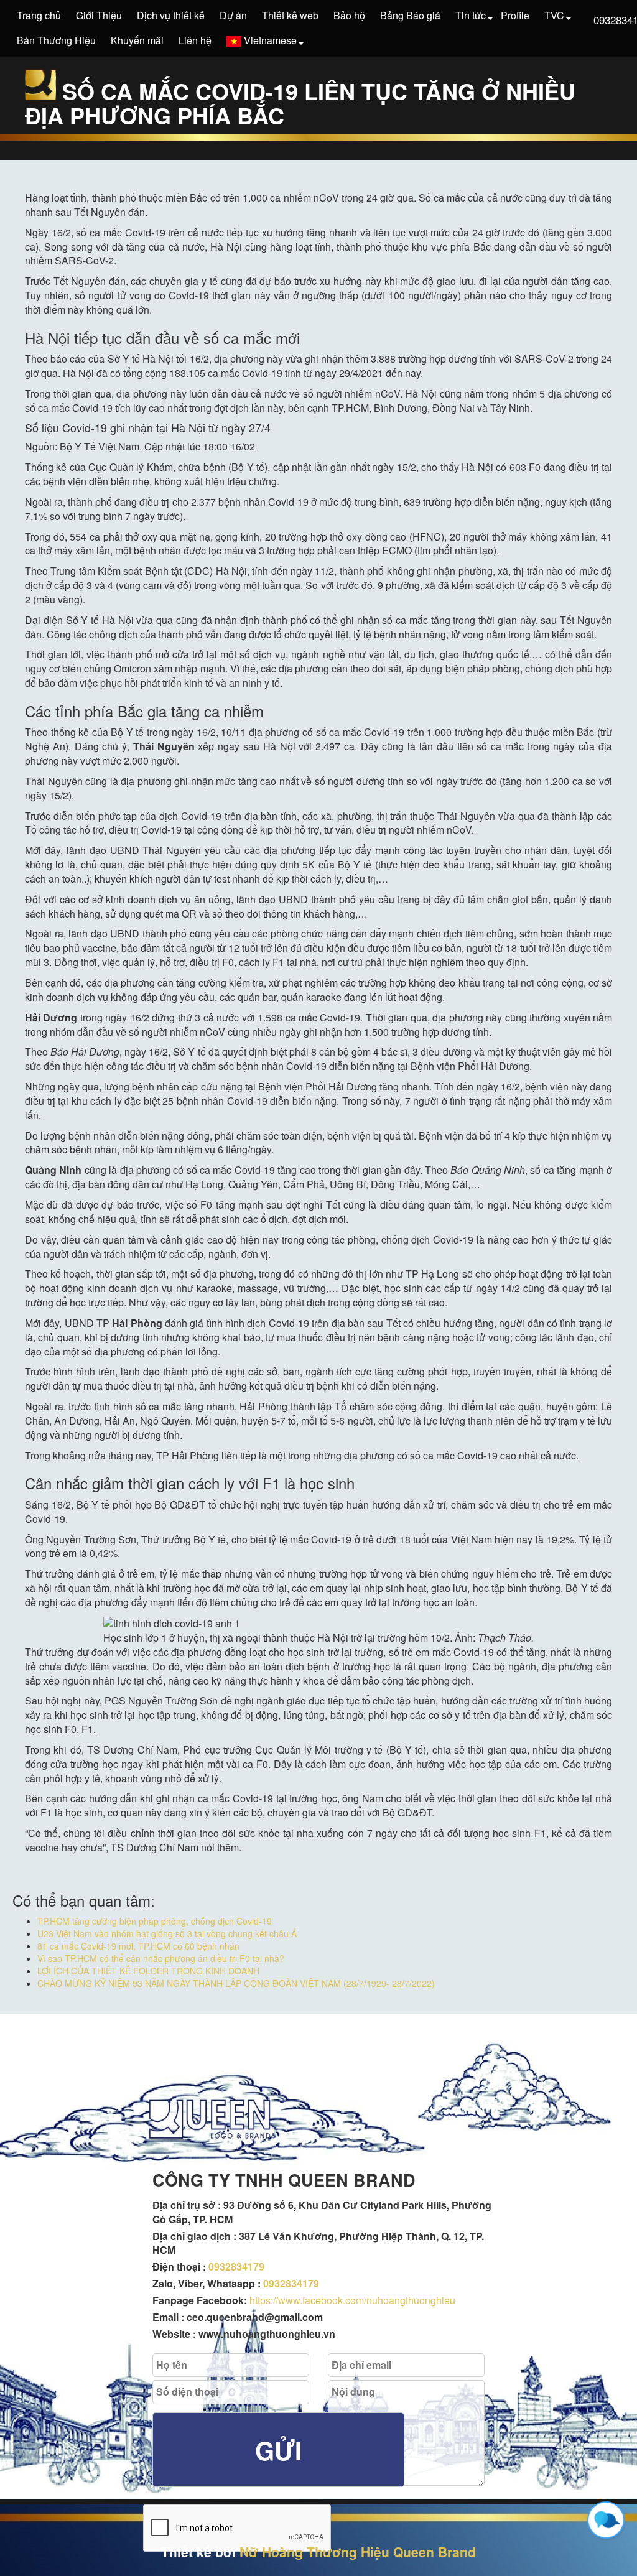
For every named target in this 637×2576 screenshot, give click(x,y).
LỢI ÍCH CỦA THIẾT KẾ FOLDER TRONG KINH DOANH (148, 1971)
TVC (554, 15)
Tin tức (471, 15)
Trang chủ (39, 15)
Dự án (233, 15)
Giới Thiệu (99, 15)
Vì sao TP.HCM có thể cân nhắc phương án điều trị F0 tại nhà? (161, 1958)
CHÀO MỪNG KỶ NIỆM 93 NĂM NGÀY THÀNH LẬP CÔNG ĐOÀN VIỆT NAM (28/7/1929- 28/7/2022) (236, 1983)
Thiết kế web (290, 15)
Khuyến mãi (137, 40)
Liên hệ (195, 40)
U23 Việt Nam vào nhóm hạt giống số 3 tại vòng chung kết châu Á (167, 1933)
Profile (515, 15)
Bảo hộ (349, 15)
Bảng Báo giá (410, 15)
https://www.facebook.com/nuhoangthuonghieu (352, 2300)
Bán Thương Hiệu (56, 40)
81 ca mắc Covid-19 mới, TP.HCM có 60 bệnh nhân (138, 1946)
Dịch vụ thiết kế (171, 15)
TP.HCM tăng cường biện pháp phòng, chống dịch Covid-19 (155, 1921)
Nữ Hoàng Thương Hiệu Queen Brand (358, 2552)
